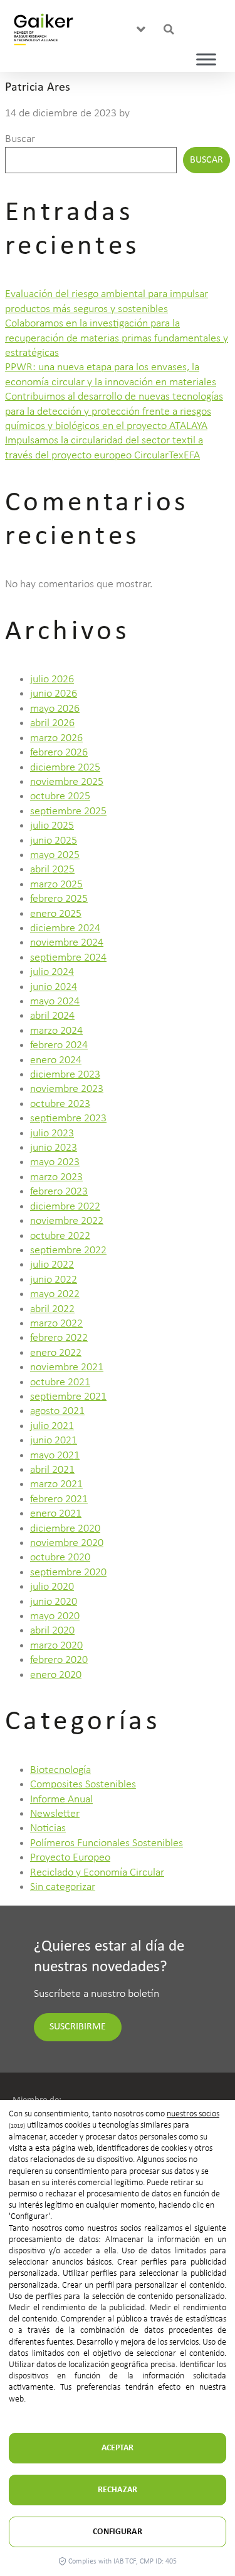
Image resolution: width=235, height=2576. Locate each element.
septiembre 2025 (68, 811)
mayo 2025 (55, 855)
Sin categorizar (63, 1887)
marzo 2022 (56, 1324)
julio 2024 (52, 972)
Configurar (117, 2532)
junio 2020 (54, 1602)
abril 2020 (52, 1631)
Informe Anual (61, 1800)
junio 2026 (54, 694)
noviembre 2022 (67, 1221)
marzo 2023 (56, 1177)
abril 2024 (52, 1016)
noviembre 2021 (67, 1367)
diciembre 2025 (65, 768)
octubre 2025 (60, 796)
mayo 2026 (55, 709)
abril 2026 (52, 723)
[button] (141, 30)
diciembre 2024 (65, 928)
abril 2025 (52, 870)
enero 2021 (56, 1514)
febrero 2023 (59, 1192)
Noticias (48, 1828)
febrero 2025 (59, 899)
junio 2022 (54, 1280)
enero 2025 (56, 914)
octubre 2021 (60, 1382)
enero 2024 (56, 1060)
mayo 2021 (55, 1456)
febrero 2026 (59, 753)
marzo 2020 (56, 1646)
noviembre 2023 (67, 1089)
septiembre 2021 (68, 1397)
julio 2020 (52, 1587)
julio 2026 (52, 679)
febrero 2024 (59, 1045)
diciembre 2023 (65, 1075)
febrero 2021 (59, 1499)
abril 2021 (52, 1470)
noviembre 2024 (67, 943)
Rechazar (118, 2490)
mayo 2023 (55, 1162)
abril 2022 (52, 1309)
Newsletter (55, 1814)
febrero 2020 (59, 1660)
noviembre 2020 (67, 1543)
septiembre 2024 (68, 958)
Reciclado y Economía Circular (97, 1873)
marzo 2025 (56, 885)
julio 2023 (52, 1134)
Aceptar (118, 2448)
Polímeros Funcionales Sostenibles (107, 1843)
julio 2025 (52, 826)
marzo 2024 (56, 1031)
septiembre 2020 (68, 1573)
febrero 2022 (59, 1338)
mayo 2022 (55, 1294)
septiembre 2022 (68, 1250)
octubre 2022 (60, 1236)
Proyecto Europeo (70, 1858)
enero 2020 (56, 1675)
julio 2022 (52, 1265)
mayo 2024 (55, 1002)
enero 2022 (56, 1353)
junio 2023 (54, 1148)
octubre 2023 (60, 1104)
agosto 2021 (57, 1411)
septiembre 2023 (68, 1119)
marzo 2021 (56, 1484)
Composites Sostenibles (83, 1785)
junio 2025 (54, 841)
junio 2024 (54, 987)
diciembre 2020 (65, 1529)
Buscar (20, 139)
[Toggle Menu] (206, 59)
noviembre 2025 (67, 782)
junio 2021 (54, 1441)
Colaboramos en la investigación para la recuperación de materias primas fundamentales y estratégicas (117, 338)
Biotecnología (60, 1770)
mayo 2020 (55, 1616)
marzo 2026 (56, 738)
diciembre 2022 (65, 1207)
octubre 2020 (60, 1558)
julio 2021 (52, 1426)
